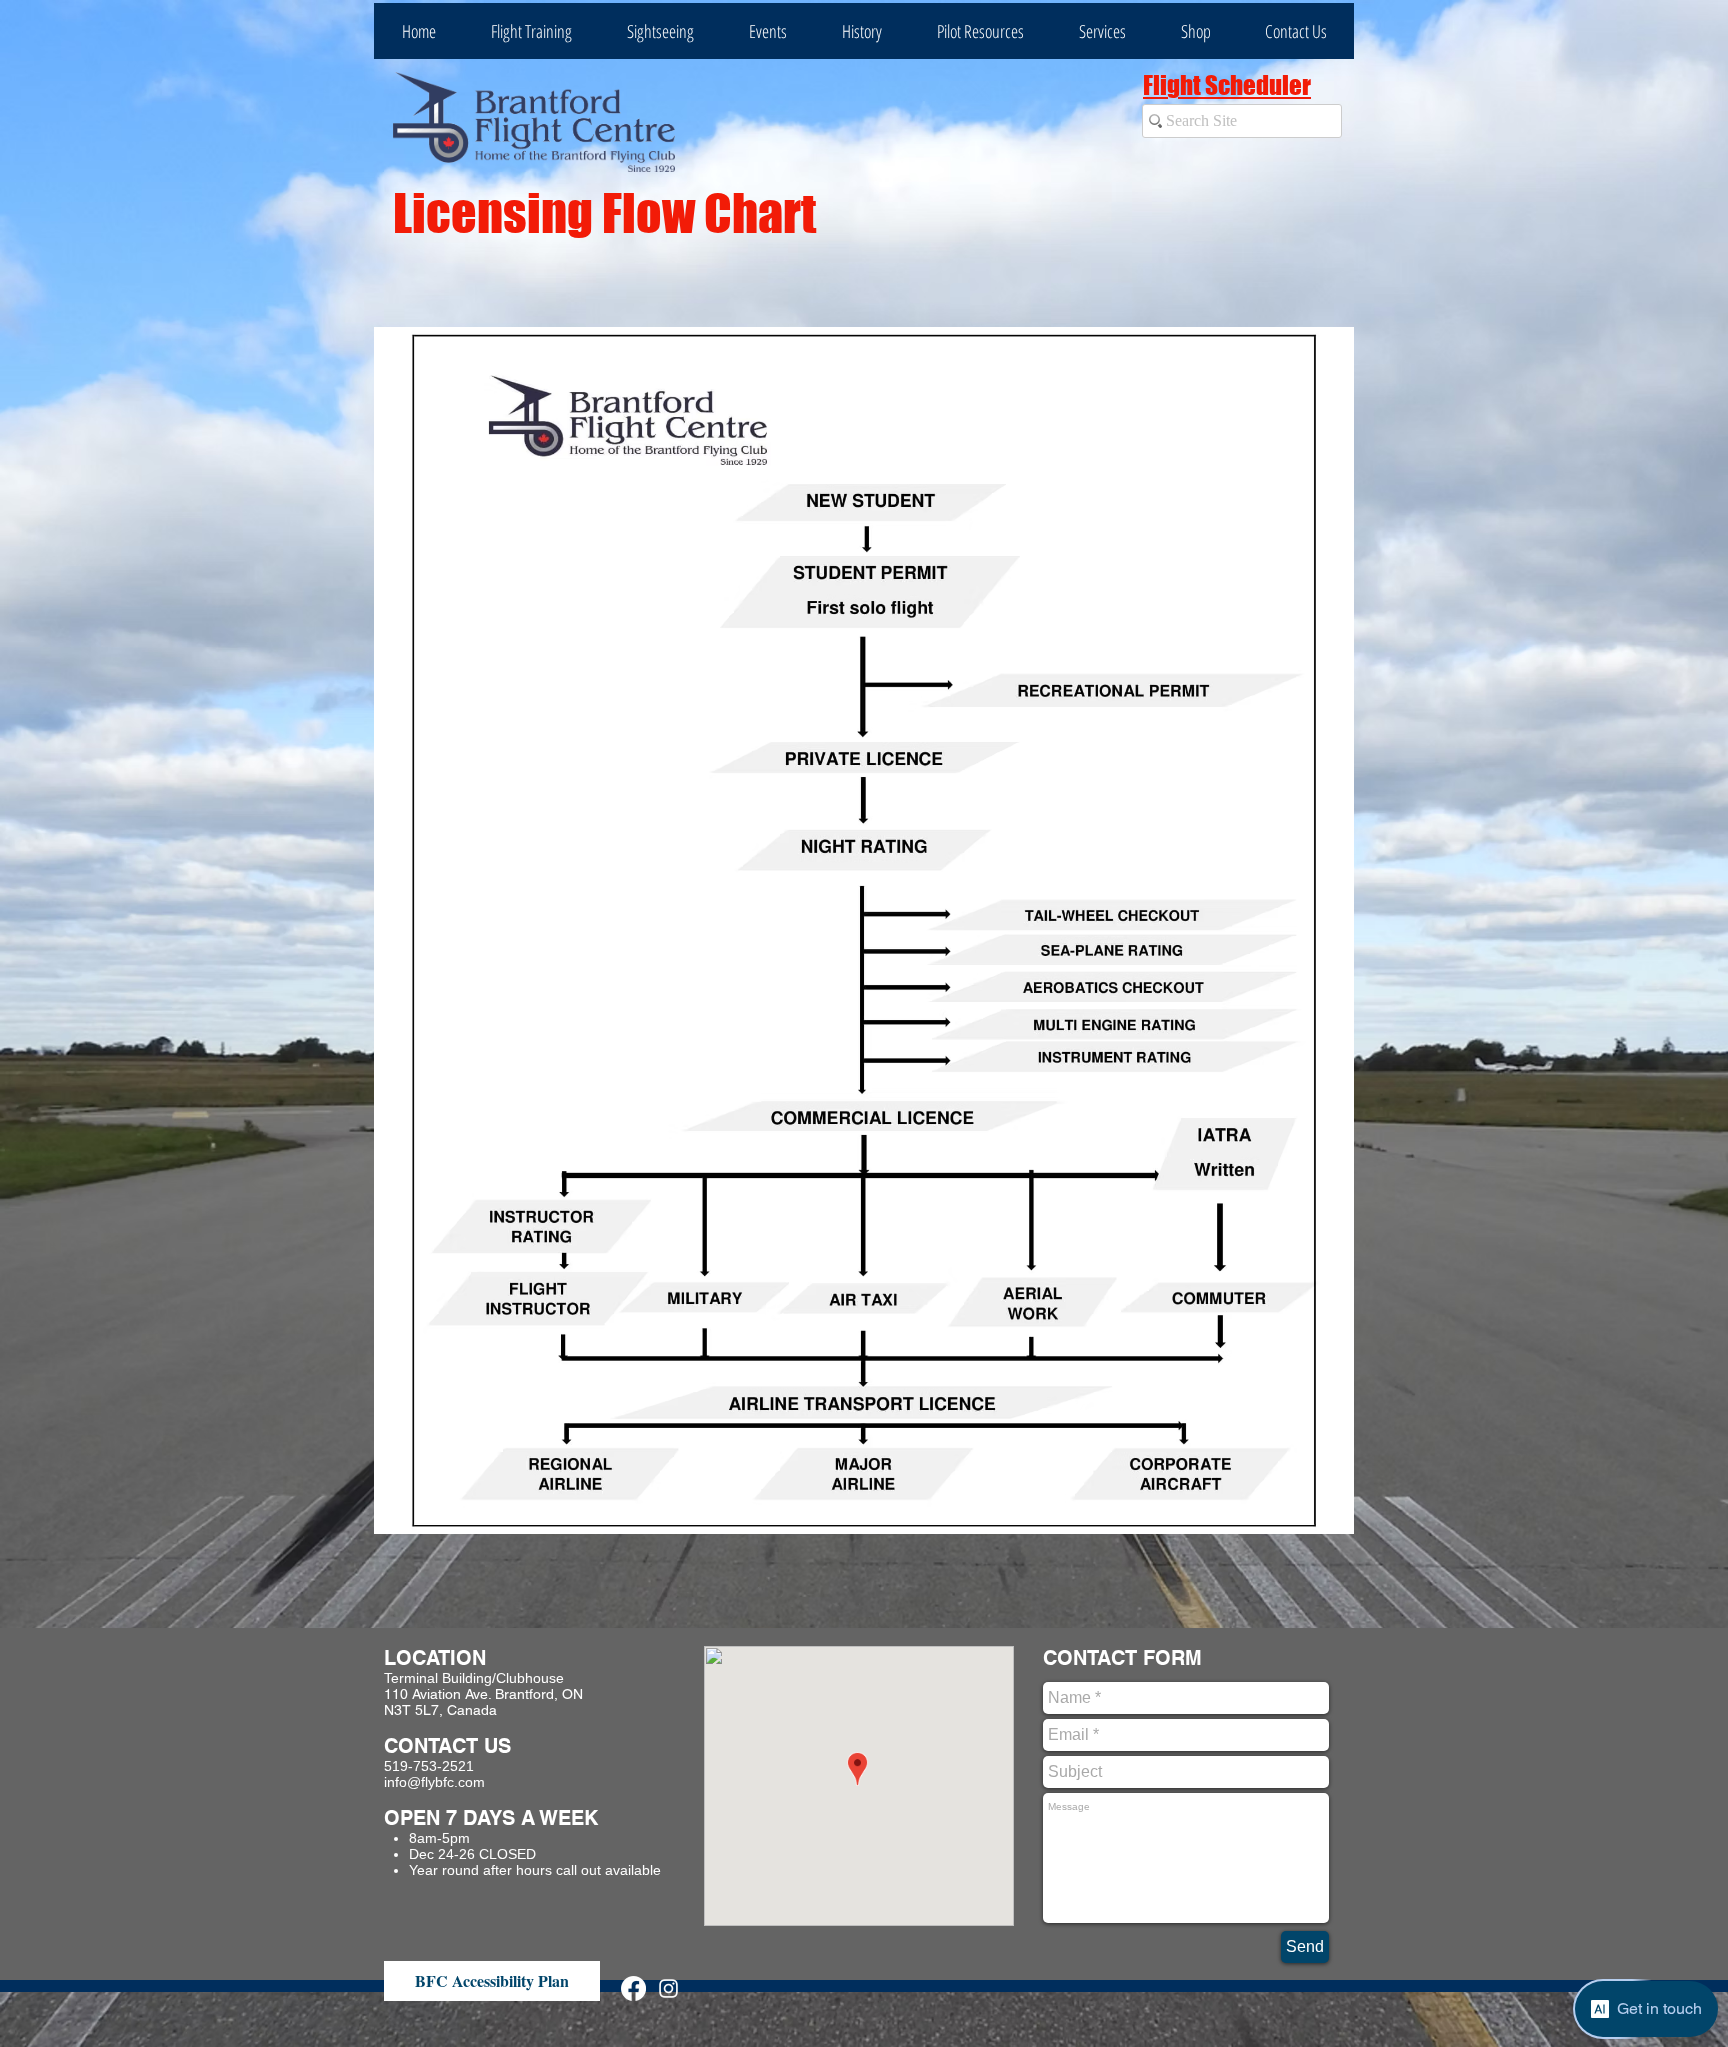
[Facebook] (633, 1988)
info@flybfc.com (434, 1782)
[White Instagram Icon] (668, 1988)
